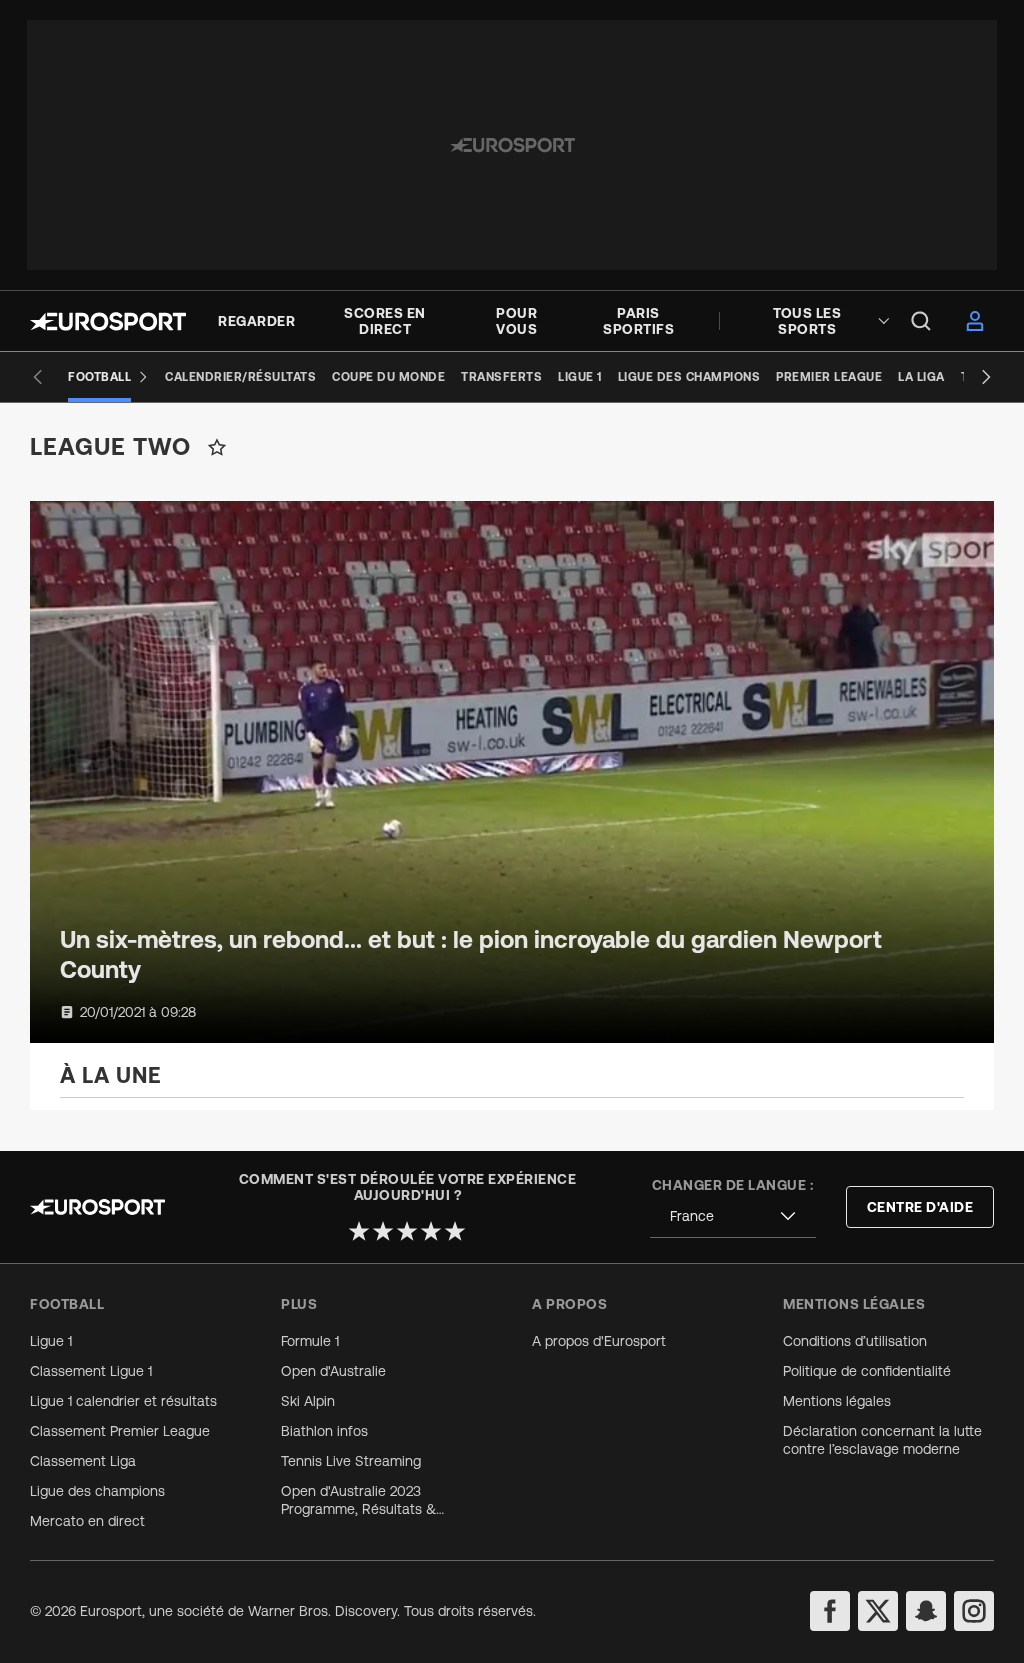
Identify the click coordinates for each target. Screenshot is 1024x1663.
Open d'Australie (333, 1371)
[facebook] (830, 1611)
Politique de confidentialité (867, 1371)
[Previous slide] (38, 377)
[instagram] (974, 1611)
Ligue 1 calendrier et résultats (123, 1401)
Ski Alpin (308, 1401)
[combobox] (733, 1216)
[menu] (921, 321)
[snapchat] (926, 1611)
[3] (407, 1231)
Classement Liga (83, 1461)
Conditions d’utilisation (855, 1341)
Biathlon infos (324, 1431)
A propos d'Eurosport (599, 1341)
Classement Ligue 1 (91, 1371)
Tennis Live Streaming (351, 1461)
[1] (359, 1231)
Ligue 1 (51, 1341)
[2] (383, 1231)
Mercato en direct (87, 1521)
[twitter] (878, 1611)
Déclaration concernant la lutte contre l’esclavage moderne (882, 1440)
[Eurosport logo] (108, 321)
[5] (455, 1231)
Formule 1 (310, 1341)
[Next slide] (986, 377)
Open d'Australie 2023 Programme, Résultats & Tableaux (358, 1500)
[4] (431, 1231)
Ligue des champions (97, 1491)
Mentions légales (837, 1401)
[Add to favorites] (217, 447)
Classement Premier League (120, 1431)
